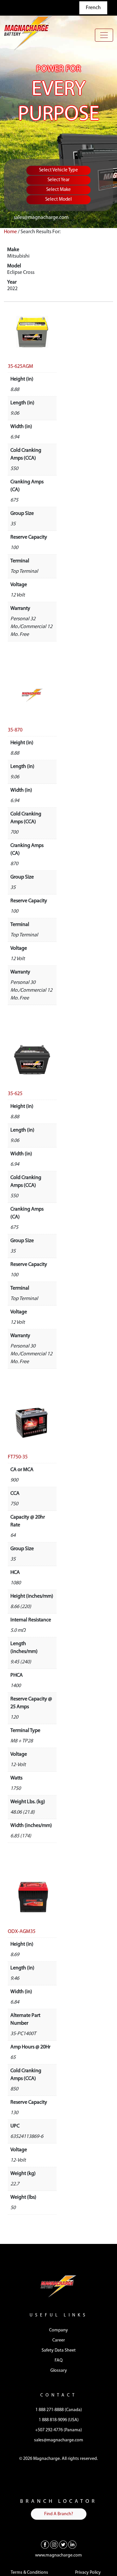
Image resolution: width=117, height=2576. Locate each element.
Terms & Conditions (29, 2573)
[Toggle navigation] (104, 35)
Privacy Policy (88, 2573)
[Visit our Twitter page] (63, 2544)
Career (59, 2340)
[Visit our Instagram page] (54, 2544)
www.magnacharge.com (58, 2555)
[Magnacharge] (28, 33)
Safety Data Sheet (59, 2350)
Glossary (59, 2371)
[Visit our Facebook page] (45, 2544)
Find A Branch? (59, 2514)
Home (10, 232)
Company (58, 2330)
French (93, 8)
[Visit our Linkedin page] (72, 2544)
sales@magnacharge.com (41, 218)
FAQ (59, 2361)
